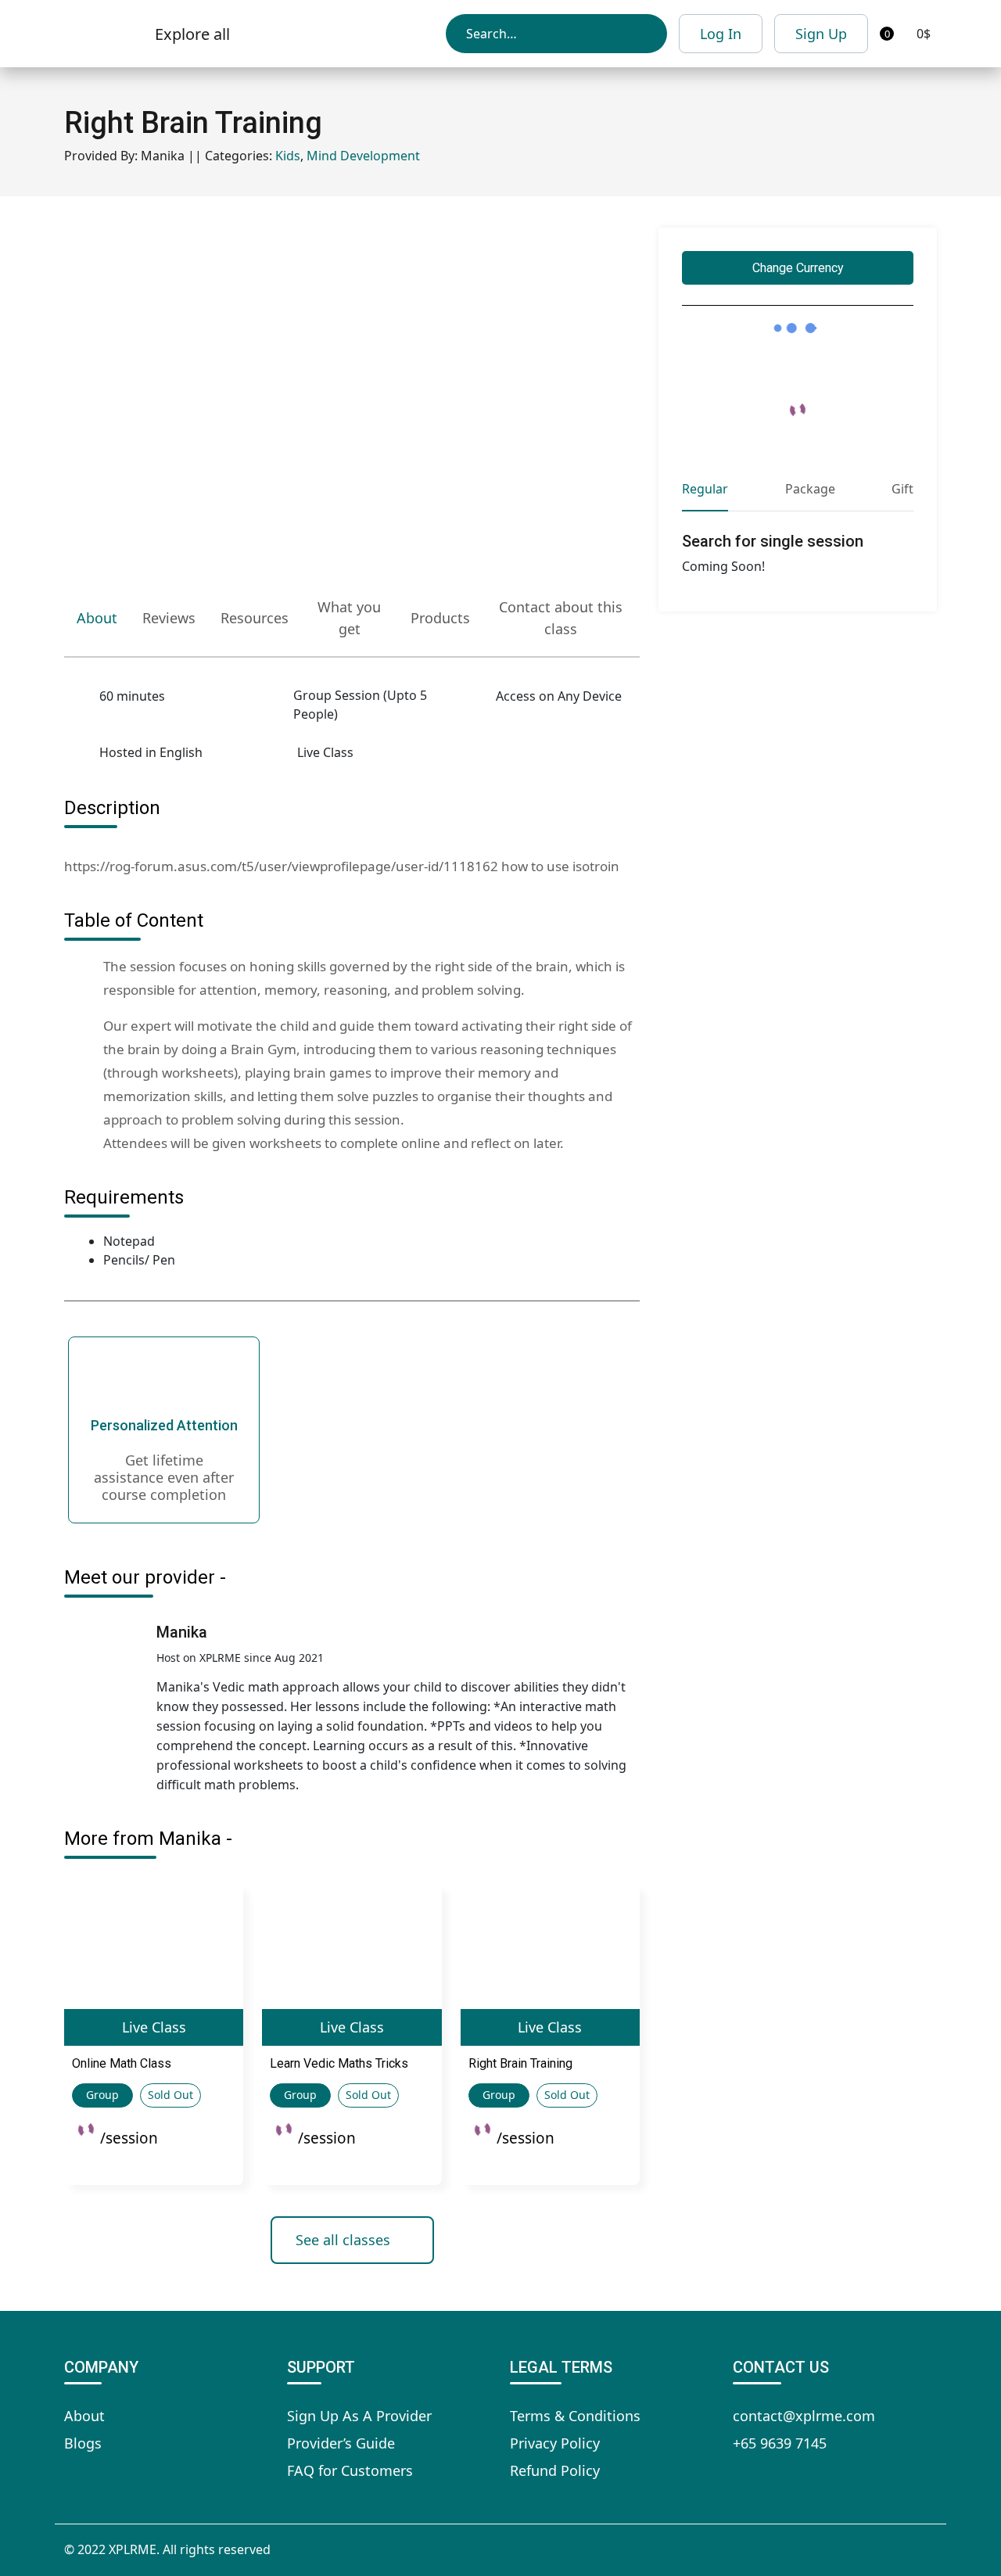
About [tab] (97, 618)
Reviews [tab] (169, 618)
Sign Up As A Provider (359, 2416)
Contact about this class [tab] (561, 618)
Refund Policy (555, 2470)
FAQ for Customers (350, 2470)
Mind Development (363, 156)
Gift (902, 489)
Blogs (83, 2443)
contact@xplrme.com (804, 2416)
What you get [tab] (349, 618)
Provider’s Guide (341, 2443)
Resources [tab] (255, 618)
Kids (288, 156)
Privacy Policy (555, 2443)
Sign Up (821, 34)
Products (440, 618)
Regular (705, 489)
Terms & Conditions (575, 2416)
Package (810, 489)
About (84, 2416)
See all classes (343, 2240)
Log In (721, 34)
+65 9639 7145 (780, 2443)
